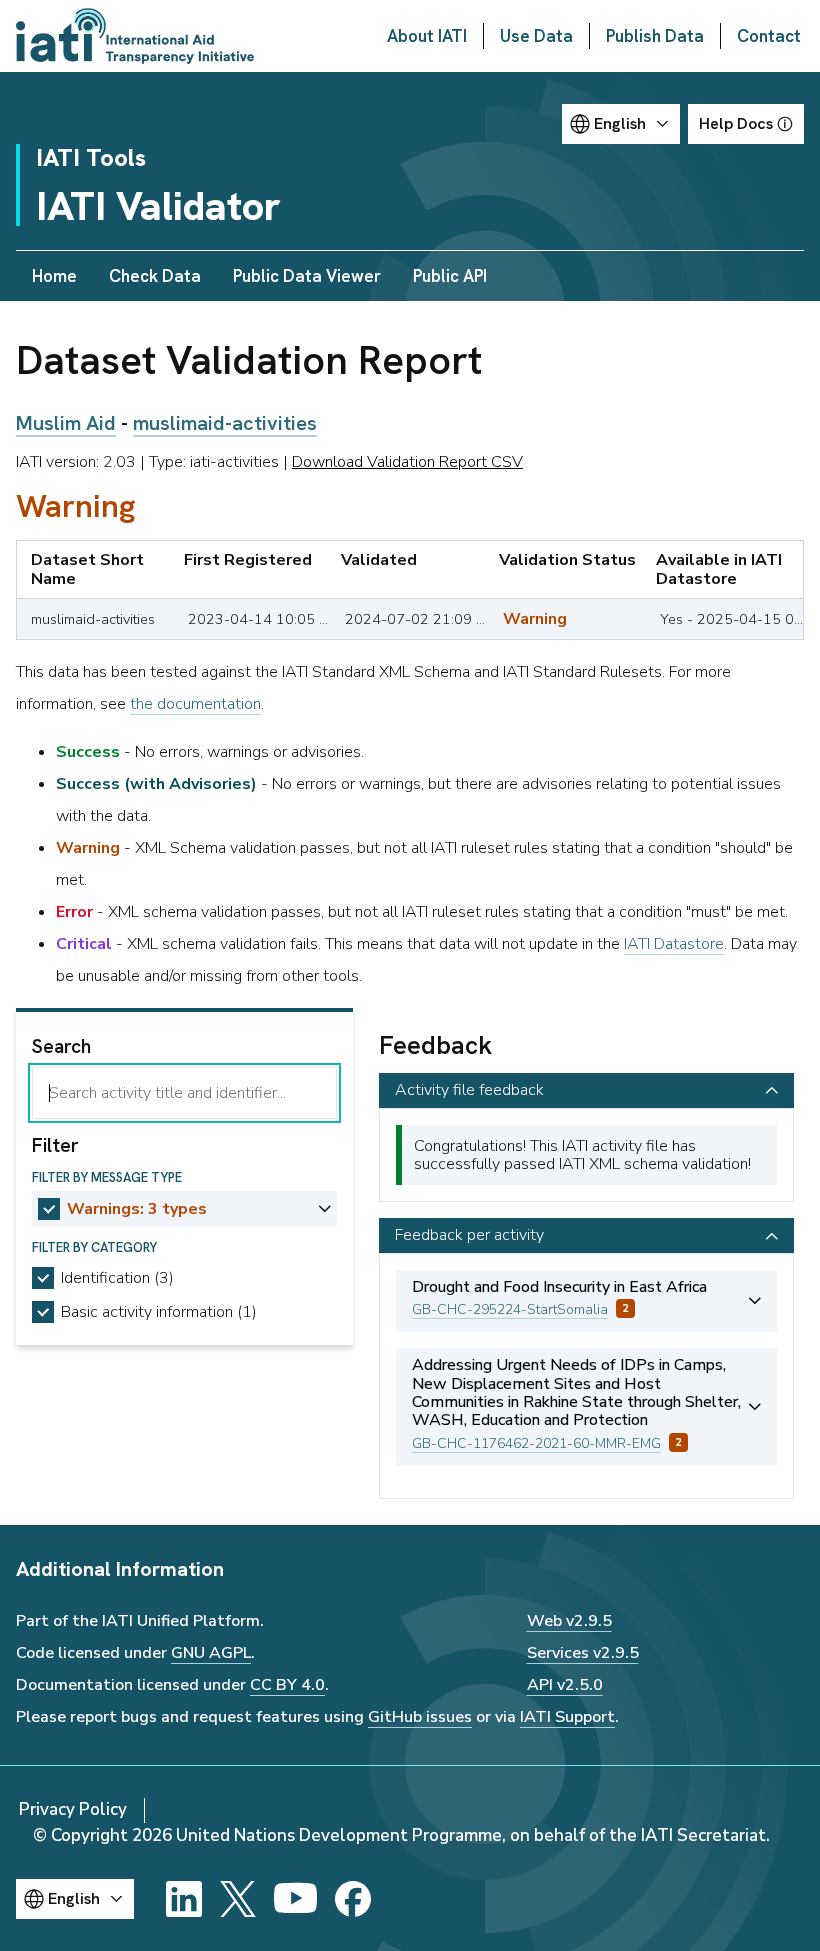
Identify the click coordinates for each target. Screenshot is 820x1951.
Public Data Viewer (307, 276)
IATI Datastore (674, 944)
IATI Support (567, 1717)
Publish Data (655, 36)
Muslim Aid (66, 423)
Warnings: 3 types (137, 1209)
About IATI (427, 36)
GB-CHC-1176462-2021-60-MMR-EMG (536, 1443)
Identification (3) (117, 1278)
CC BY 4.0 (287, 1685)
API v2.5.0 (565, 1685)
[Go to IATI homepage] (135, 36)
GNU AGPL (211, 1653)
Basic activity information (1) (159, 1312)
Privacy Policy (73, 1809)
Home (54, 276)
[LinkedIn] (184, 1899)
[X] (238, 1899)
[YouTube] (295, 1899)
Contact (769, 36)
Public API (450, 276)
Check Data (155, 276)
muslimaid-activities (225, 423)
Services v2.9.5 (583, 1653)
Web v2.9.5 (569, 1621)
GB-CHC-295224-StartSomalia (510, 1309)
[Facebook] (353, 1899)
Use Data (536, 36)
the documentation (195, 704)
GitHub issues (420, 1717)
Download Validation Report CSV (407, 462)
